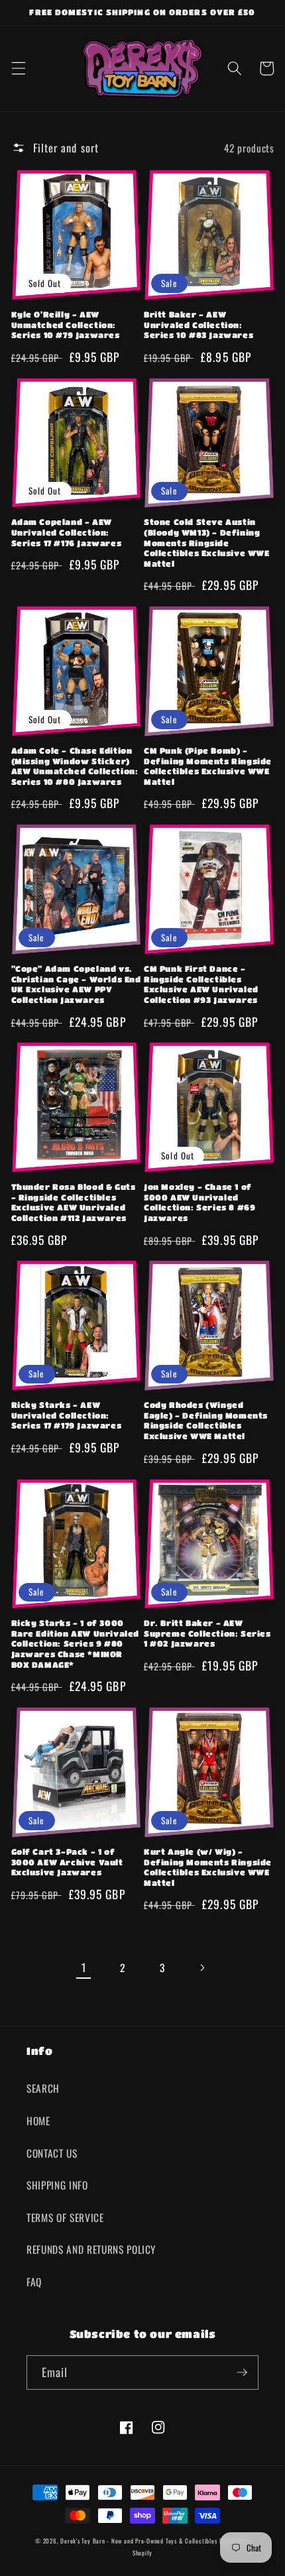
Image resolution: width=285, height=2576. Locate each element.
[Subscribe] (242, 2372)
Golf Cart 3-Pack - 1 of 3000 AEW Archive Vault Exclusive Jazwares (67, 1862)
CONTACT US (52, 2153)
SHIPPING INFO (57, 2185)
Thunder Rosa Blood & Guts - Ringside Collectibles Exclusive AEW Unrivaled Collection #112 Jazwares (74, 1202)
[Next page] (201, 1967)
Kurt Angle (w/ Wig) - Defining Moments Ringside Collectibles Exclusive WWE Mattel (208, 1867)
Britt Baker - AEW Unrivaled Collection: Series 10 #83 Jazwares (199, 324)
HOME (38, 2121)
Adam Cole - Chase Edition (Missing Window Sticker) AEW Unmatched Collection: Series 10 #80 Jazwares (75, 766)
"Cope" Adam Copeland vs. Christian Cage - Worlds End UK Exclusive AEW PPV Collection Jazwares (76, 984)
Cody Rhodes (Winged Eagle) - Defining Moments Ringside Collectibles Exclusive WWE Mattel (206, 1420)
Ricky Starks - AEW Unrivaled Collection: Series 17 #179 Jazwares (67, 1415)
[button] (18, 68)
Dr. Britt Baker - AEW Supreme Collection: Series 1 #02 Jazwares (207, 1633)
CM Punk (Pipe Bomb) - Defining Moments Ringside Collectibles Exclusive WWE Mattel (208, 766)
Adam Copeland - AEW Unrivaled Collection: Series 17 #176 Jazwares (67, 532)
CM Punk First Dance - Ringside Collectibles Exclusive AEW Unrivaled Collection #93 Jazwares (201, 984)
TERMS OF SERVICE (65, 2217)
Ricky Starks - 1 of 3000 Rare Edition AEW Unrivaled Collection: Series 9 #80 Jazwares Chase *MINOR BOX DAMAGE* (76, 1643)
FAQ (34, 2282)
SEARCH (43, 2088)
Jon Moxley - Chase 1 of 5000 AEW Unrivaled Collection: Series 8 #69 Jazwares (199, 1202)
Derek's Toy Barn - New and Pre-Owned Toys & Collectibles (139, 2541)
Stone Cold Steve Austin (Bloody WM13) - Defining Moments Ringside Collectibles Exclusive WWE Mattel (207, 542)
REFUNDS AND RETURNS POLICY (91, 2249)
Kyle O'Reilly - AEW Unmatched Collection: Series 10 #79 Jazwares (66, 324)
